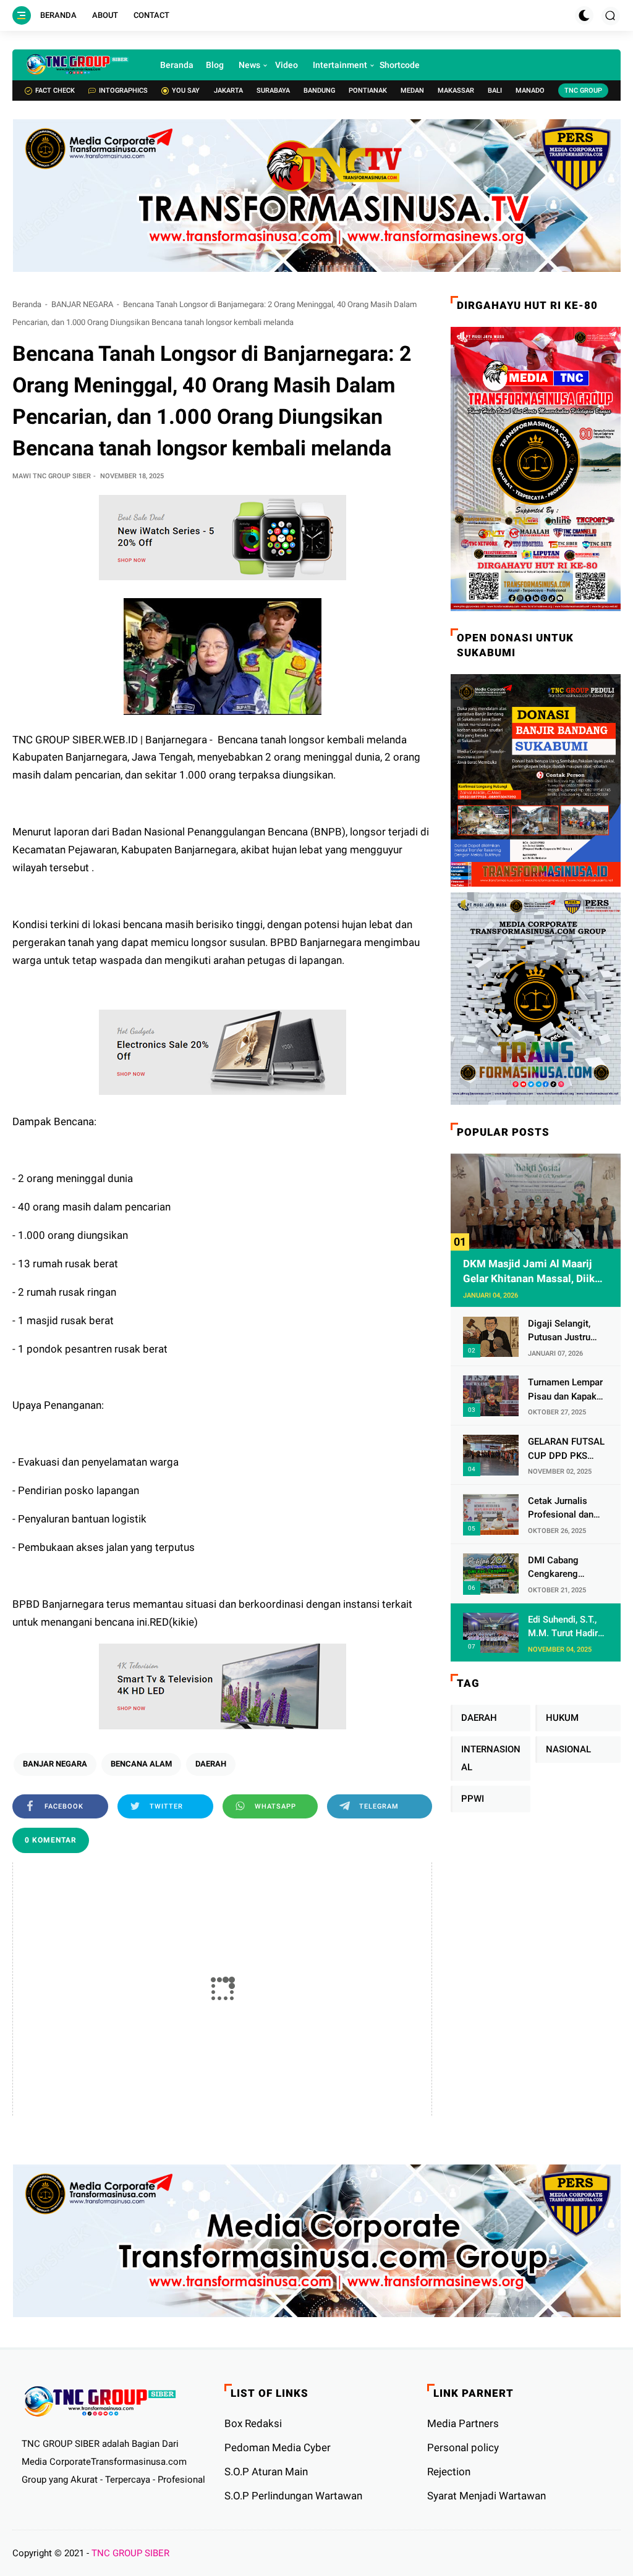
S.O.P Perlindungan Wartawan (293, 2496)
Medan (412, 91)
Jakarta (228, 91)
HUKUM (562, 1718)
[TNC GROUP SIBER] (77, 65)
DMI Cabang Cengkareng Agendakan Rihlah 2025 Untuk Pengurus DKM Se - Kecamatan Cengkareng (565, 1568)
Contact (151, 15)
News (249, 65)
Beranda (58, 15)
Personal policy (463, 2447)
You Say (186, 91)
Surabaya (273, 91)
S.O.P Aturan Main (266, 2472)
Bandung (319, 91)
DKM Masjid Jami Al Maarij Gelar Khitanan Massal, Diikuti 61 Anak (535, 1272)
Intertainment (340, 65)
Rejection (449, 2472)
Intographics (123, 91)
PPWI (473, 1799)
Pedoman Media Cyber (278, 2447)
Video (287, 65)
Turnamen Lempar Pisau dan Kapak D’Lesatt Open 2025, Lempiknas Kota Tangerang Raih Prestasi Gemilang (565, 1390)
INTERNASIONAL (491, 1758)
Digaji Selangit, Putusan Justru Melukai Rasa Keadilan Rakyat (561, 1331)
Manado (530, 91)
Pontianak (368, 91)
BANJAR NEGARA (82, 304)
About (105, 15)
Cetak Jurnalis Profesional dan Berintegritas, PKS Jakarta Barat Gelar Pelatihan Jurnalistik (567, 1509)
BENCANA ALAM (141, 1764)
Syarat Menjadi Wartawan (486, 2496)
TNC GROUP (583, 91)
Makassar (456, 91)
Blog (215, 65)
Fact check (55, 91)
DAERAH (211, 1764)
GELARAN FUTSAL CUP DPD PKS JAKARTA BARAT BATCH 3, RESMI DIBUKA (566, 1449)
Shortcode (400, 65)
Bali (495, 91)
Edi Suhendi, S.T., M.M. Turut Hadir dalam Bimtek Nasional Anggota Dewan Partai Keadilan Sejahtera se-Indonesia (566, 1627)
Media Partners (463, 2423)
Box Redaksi (253, 2423)
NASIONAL (568, 1749)
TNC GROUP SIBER (130, 2553)
